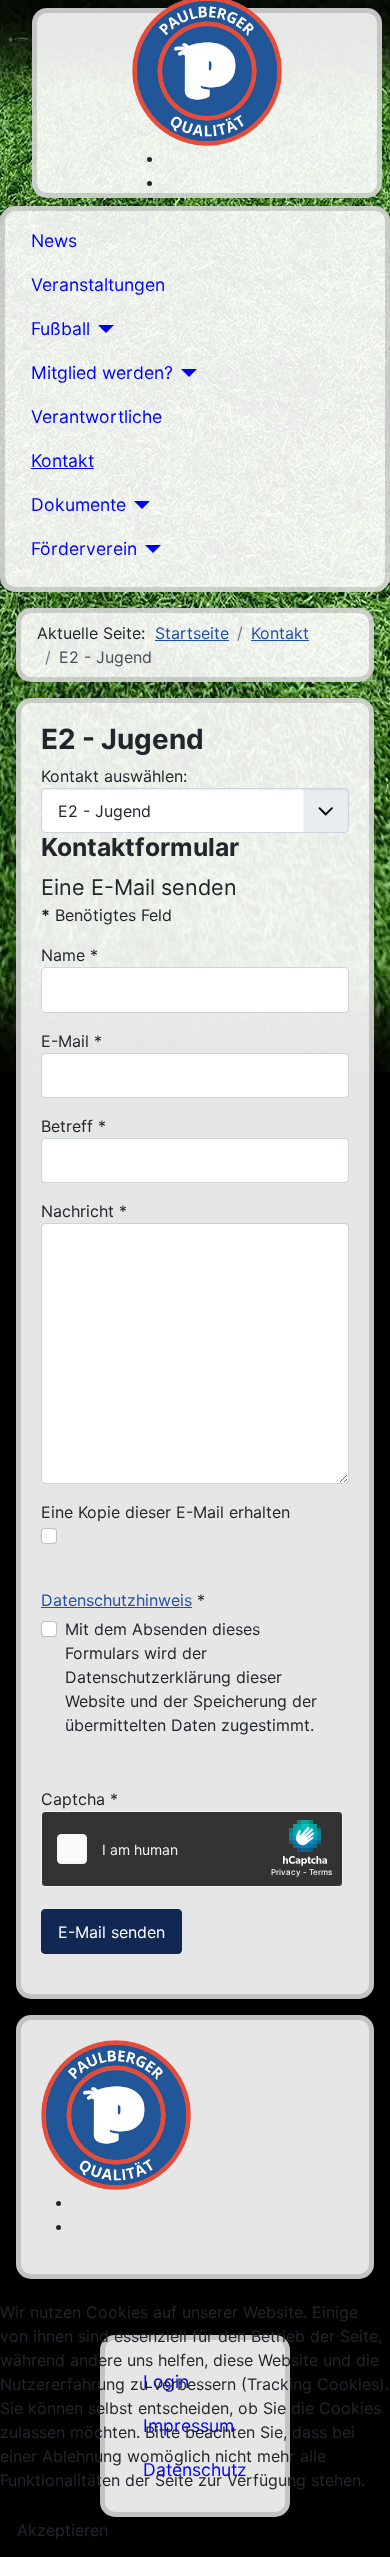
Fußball (60, 328)
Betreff (73, 1126)
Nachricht (84, 1211)
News (54, 240)
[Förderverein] (149, 549)
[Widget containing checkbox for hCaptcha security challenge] (192, 1849)
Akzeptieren (62, 2530)
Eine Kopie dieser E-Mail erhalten (165, 1512)
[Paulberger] (207, 69)
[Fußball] (102, 329)
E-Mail (71, 1041)
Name (69, 955)
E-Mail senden (111, 1932)
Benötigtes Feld (106, 915)
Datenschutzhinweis (116, 1600)
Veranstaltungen (98, 284)
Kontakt (62, 460)
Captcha (79, 1799)
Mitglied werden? (102, 372)
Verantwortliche (96, 416)
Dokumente (78, 504)
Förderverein (84, 548)
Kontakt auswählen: (114, 776)
